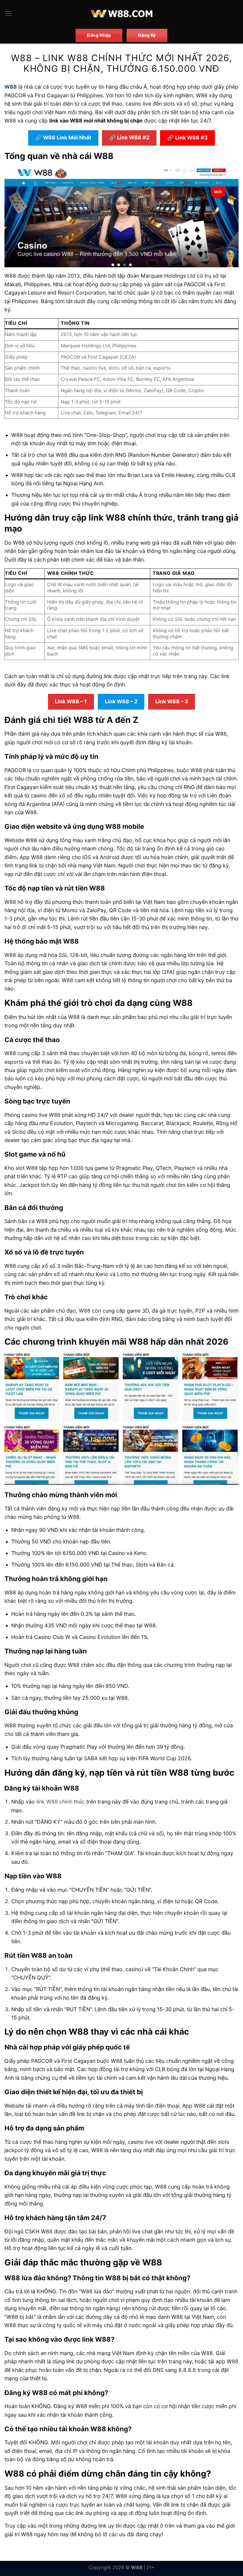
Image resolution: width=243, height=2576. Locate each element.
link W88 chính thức (61, 1802)
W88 (11, 87)
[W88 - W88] (122, 14)
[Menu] (8, 14)
